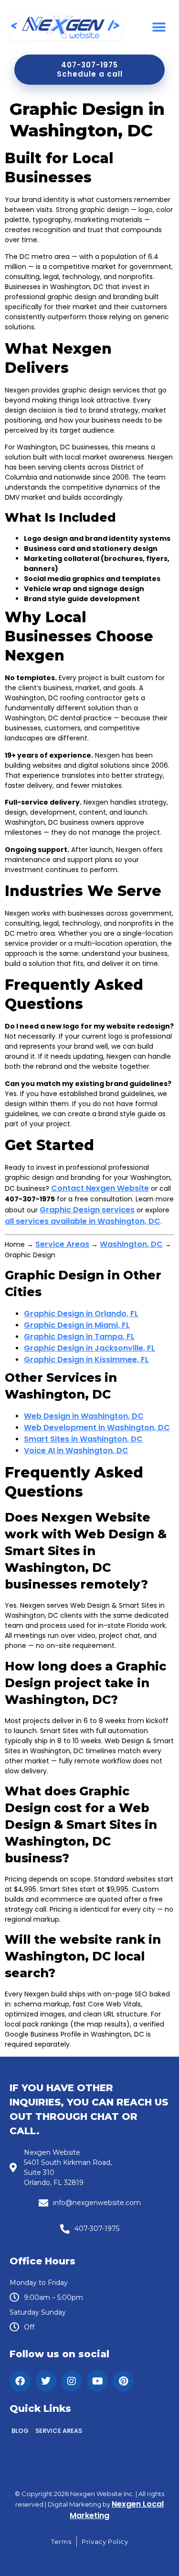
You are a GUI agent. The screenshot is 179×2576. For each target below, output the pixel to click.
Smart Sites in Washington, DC (83, 1439)
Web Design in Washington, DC (84, 1416)
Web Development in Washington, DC (97, 1428)
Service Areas (62, 1244)
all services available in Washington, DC (83, 1221)
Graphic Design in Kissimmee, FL (86, 1360)
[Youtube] (97, 2381)
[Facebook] (20, 2381)
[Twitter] (46, 2381)
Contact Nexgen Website (100, 1188)
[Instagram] (72, 2381)
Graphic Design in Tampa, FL (79, 1337)
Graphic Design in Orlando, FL (81, 1314)
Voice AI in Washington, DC (76, 1450)
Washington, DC (131, 1244)
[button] (159, 28)
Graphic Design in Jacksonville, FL (89, 1348)
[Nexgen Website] (66, 28)
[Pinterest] (123, 2381)
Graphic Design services (87, 1210)
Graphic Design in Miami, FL (77, 1325)
